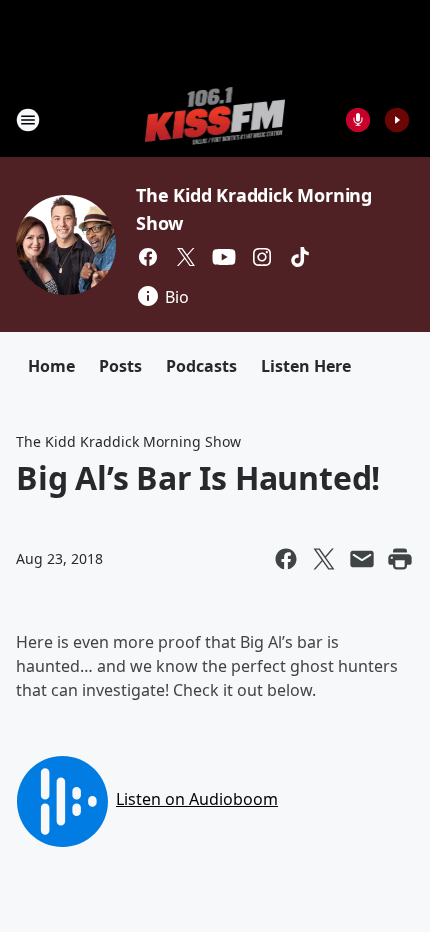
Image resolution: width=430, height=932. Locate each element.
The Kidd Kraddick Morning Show (128, 441)
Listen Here (306, 366)
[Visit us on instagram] (262, 257)
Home (51, 366)
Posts (120, 366)
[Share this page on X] (324, 559)
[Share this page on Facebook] (286, 559)
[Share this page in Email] (362, 559)
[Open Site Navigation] (28, 120)
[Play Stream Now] (397, 120)
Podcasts (201, 366)
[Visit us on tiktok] (300, 257)
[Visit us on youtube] (224, 257)
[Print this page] (400, 559)
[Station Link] (215, 119)
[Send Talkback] (358, 120)
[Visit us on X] (186, 257)
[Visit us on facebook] (148, 257)
